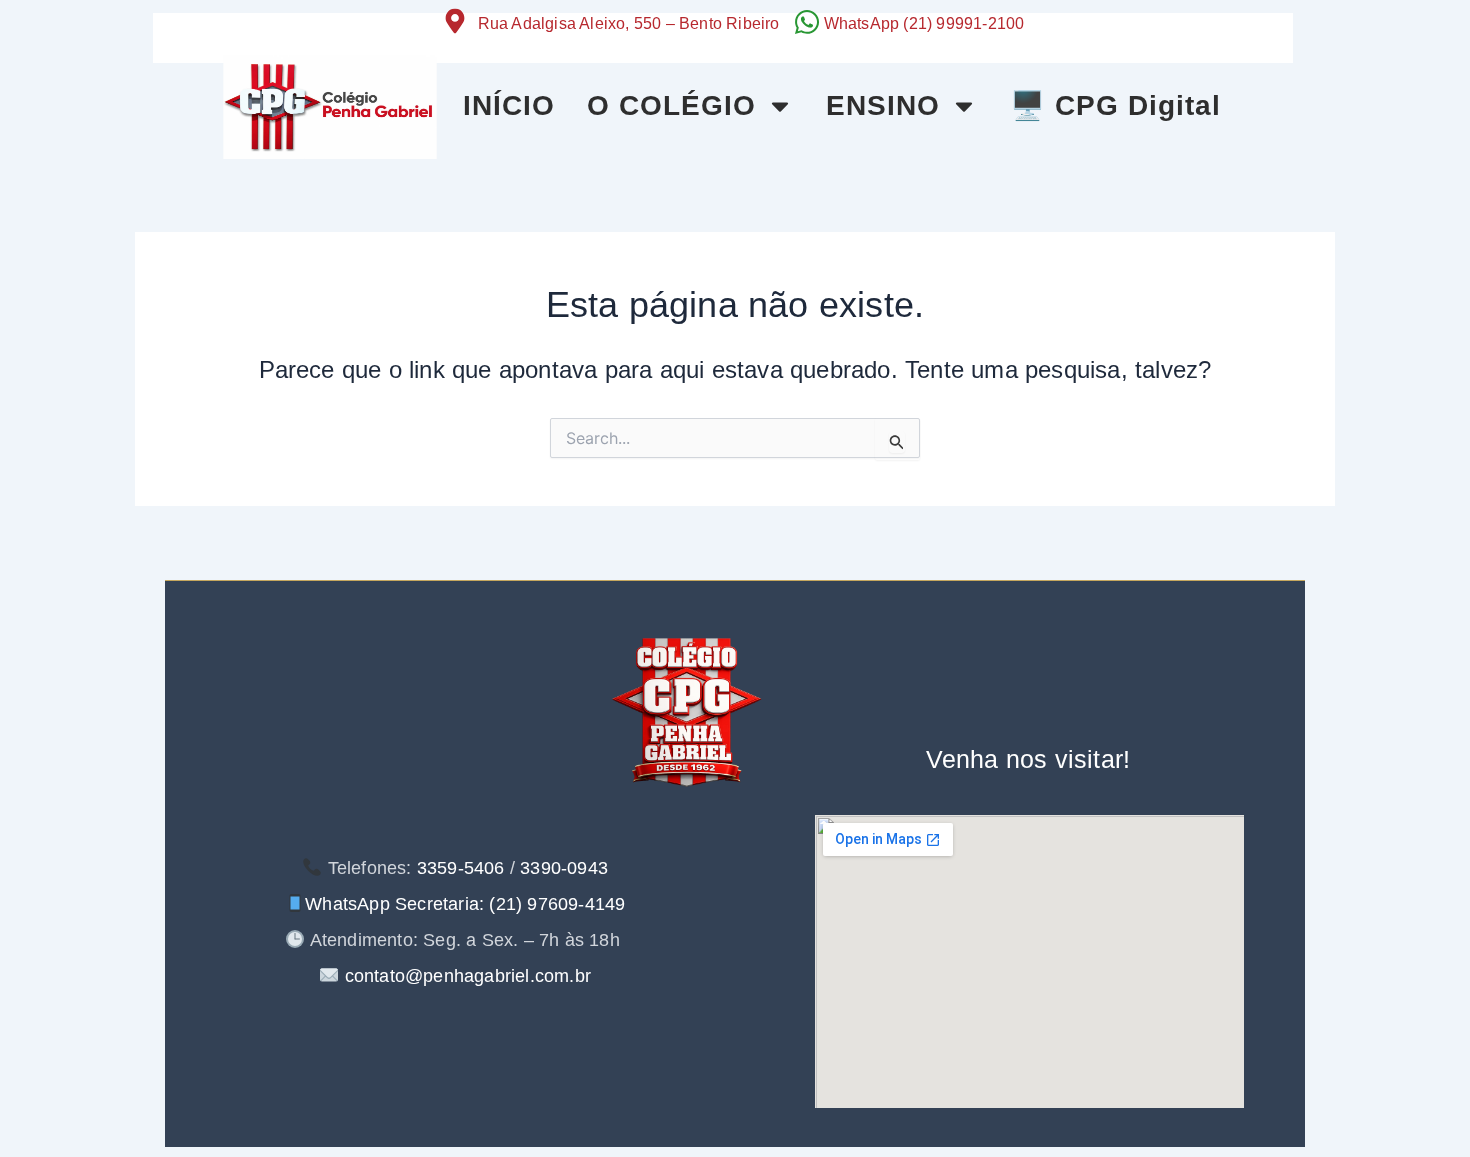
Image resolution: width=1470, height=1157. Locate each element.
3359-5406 (461, 868)
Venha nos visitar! (1028, 759)
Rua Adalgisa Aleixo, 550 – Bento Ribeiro (629, 23)
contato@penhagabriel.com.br (465, 976)
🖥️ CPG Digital (1115, 105)
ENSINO (883, 105)
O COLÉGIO (671, 105)
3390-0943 (564, 868)
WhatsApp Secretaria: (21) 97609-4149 (465, 904)
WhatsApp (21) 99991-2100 (924, 23)
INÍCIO (509, 105)
